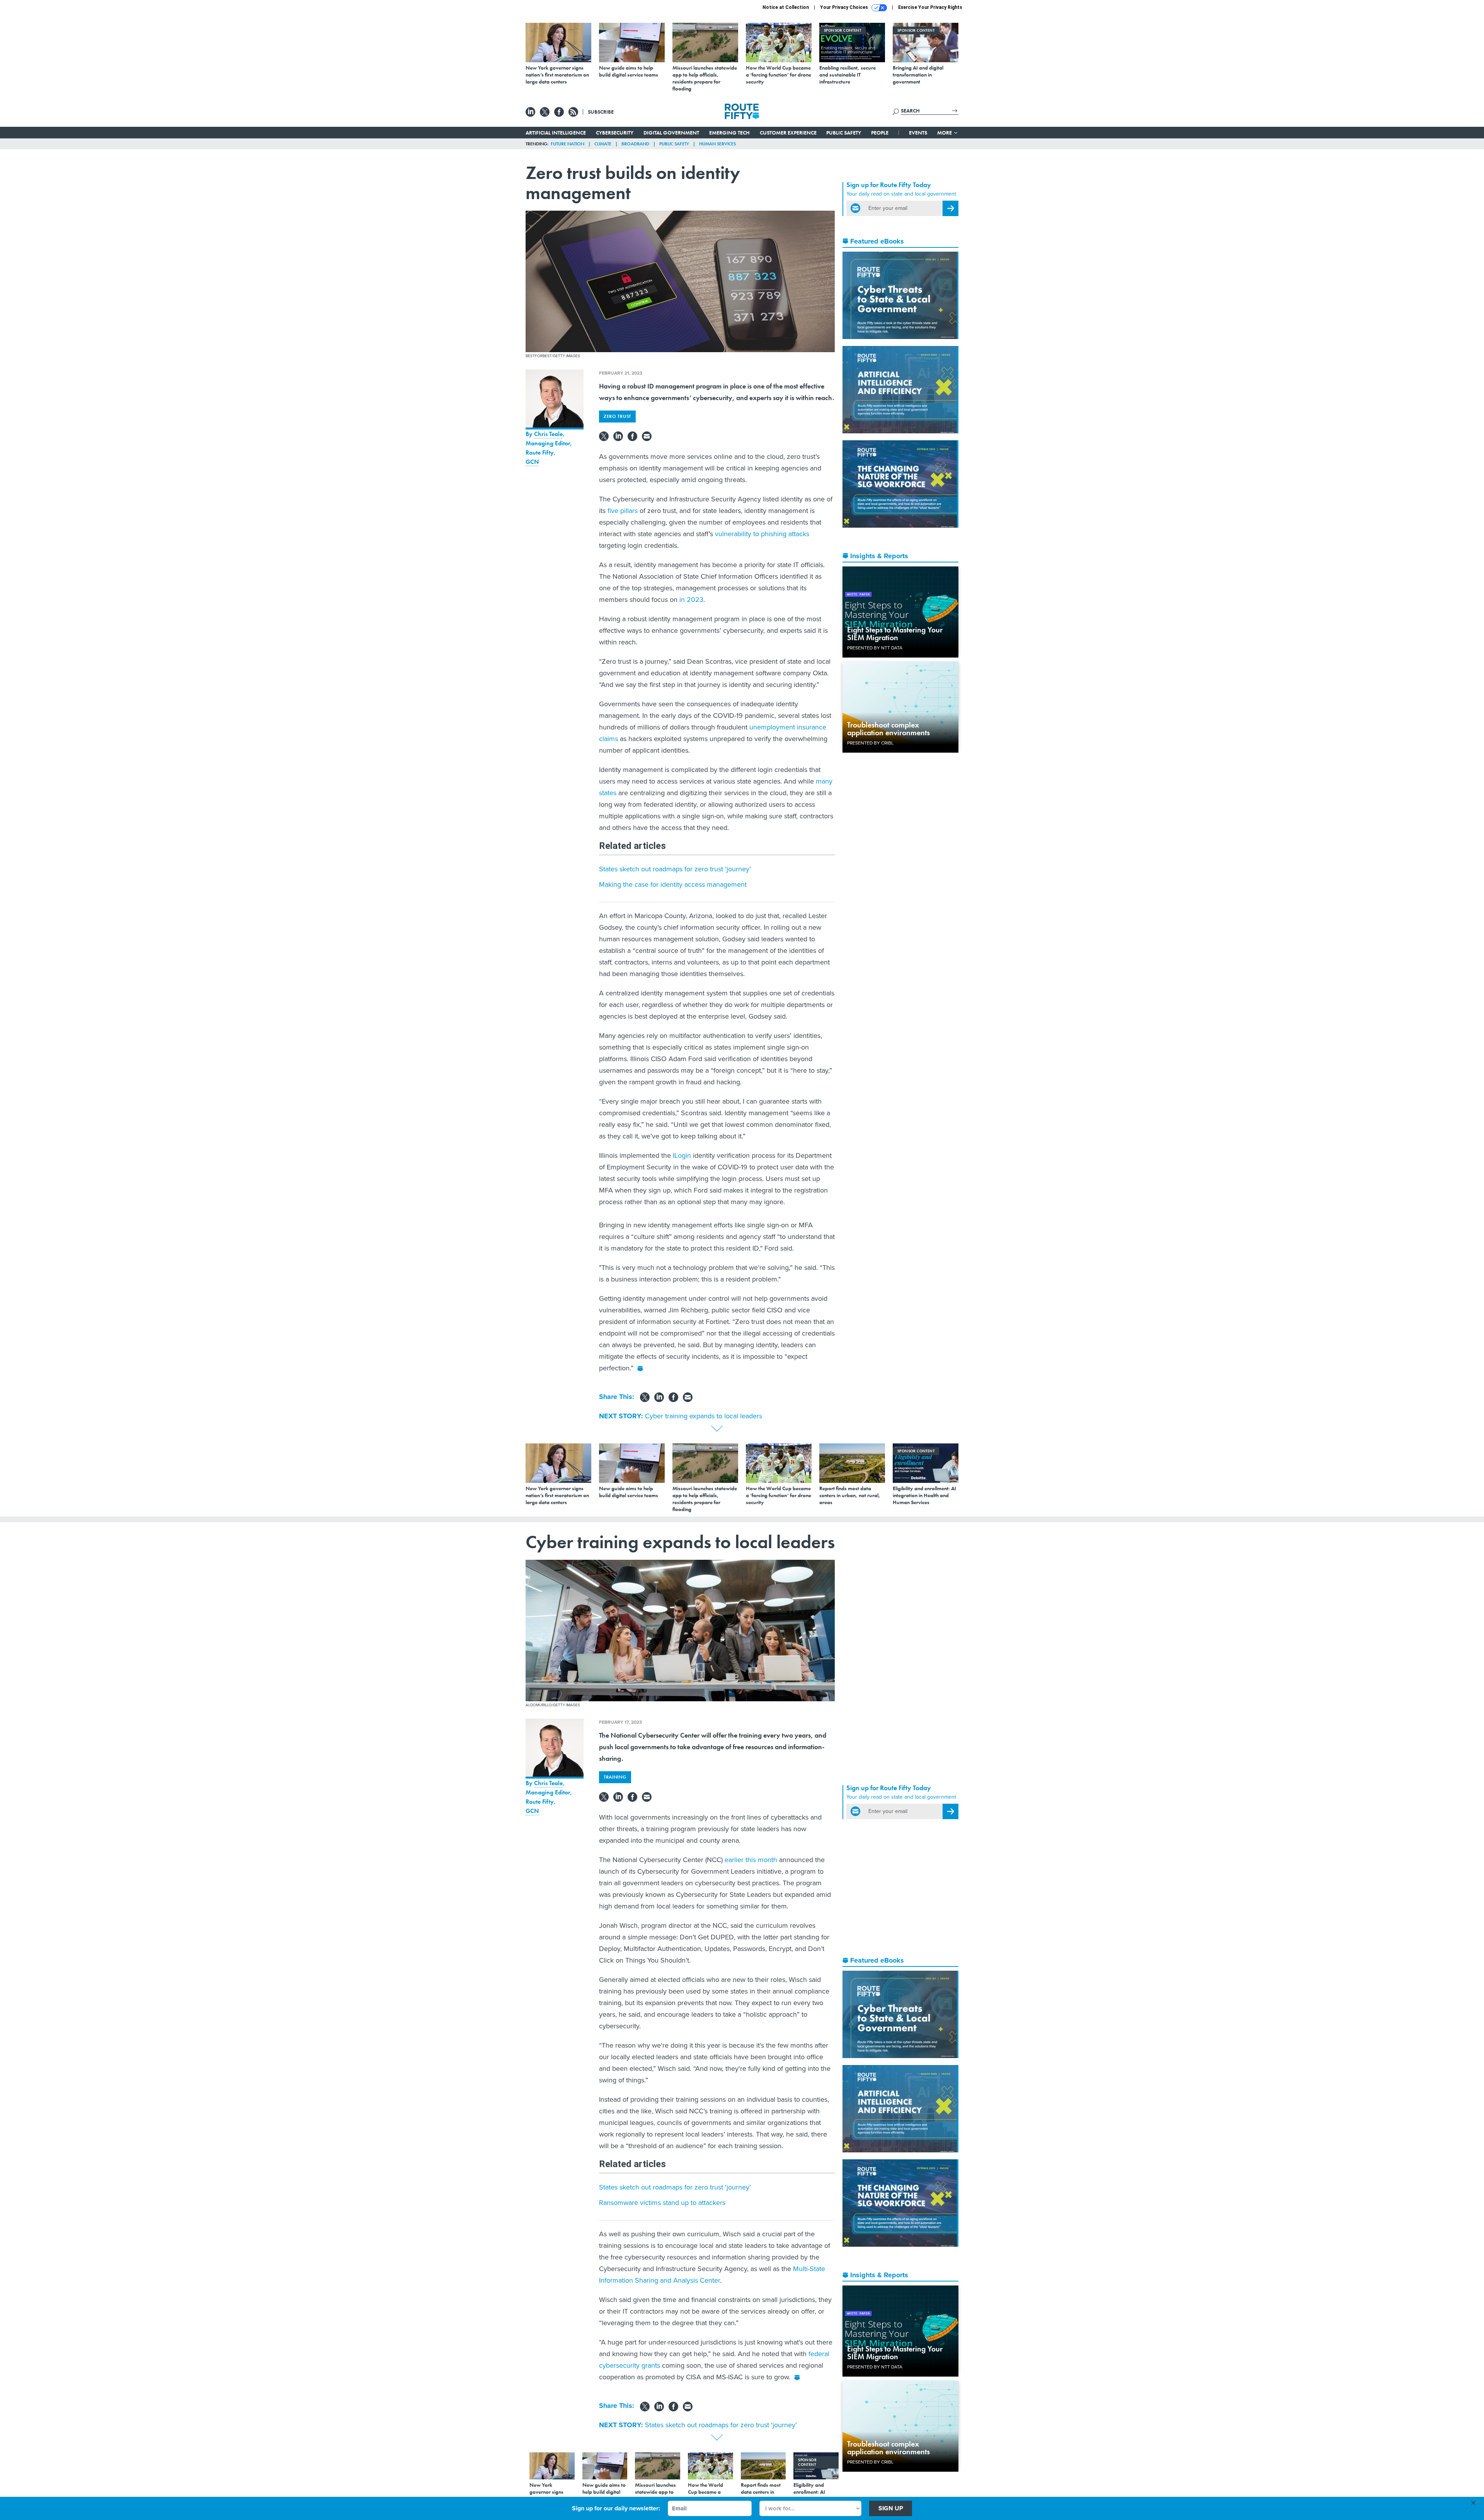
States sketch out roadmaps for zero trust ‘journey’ (675, 869)
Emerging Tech (729, 133)
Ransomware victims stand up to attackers (662, 2203)
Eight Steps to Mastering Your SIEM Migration (895, 634)
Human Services (717, 144)
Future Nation (568, 144)
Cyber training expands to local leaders (704, 1416)
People (880, 133)
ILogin (682, 1155)
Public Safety (844, 133)
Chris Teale (548, 434)
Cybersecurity (615, 133)
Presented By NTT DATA (875, 648)
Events (918, 133)
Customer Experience (788, 133)
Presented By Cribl (870, 743)
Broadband (635, 144)
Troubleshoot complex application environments (888, 729)
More (945, 133)
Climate (603, 144)
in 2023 (691, 600)
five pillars (623, 511)
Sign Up (891, 2508)
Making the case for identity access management (673, 884)
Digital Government (671, 133)
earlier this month (751, 1860)
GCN (532, 462)
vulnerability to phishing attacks (762, 534)
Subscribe (601, 112)
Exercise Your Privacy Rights (930, 7)
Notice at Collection (786, 7)
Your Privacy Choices (845, 7)
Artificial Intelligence (556, 133)
